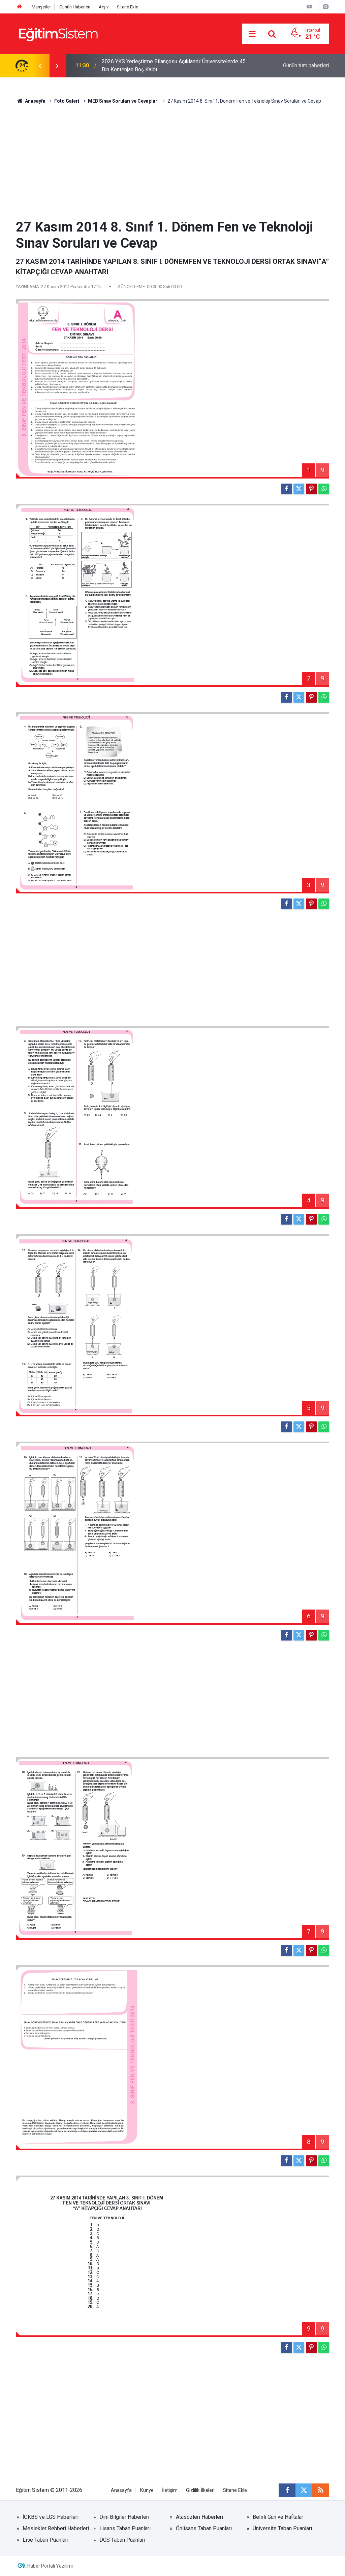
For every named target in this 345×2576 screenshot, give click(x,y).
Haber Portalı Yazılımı (50, 2566)
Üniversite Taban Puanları (282, 2528)
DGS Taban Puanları (122, 2540)
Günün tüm (306, 65)
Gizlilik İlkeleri (200, 2490)
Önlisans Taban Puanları (204, 2528)
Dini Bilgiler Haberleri (124, 2517)
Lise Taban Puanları (45, 2540)
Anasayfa (35, 101)
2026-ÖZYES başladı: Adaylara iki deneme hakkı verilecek (169, 65)
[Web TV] (309, 7)
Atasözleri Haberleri (199, 2517)
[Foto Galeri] (325, 7)
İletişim (170, 2490)
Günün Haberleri (75, 7)
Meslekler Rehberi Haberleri (56, 2528)
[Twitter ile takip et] (304, 2490)
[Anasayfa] (20, 7)
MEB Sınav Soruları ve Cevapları (123, 101)
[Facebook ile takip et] (287, 2490)
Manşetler (41, 7)
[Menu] (252, 34)
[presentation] (40, 66)
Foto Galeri (67, 101)
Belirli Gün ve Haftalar (278, 2517)
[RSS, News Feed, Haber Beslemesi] (321, 2490)
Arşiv (104, 7)
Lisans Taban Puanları (125, 2528)
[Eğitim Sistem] (58, 33)
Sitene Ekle (128, 7)
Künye (147, 2490)
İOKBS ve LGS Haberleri (51, 2517)
